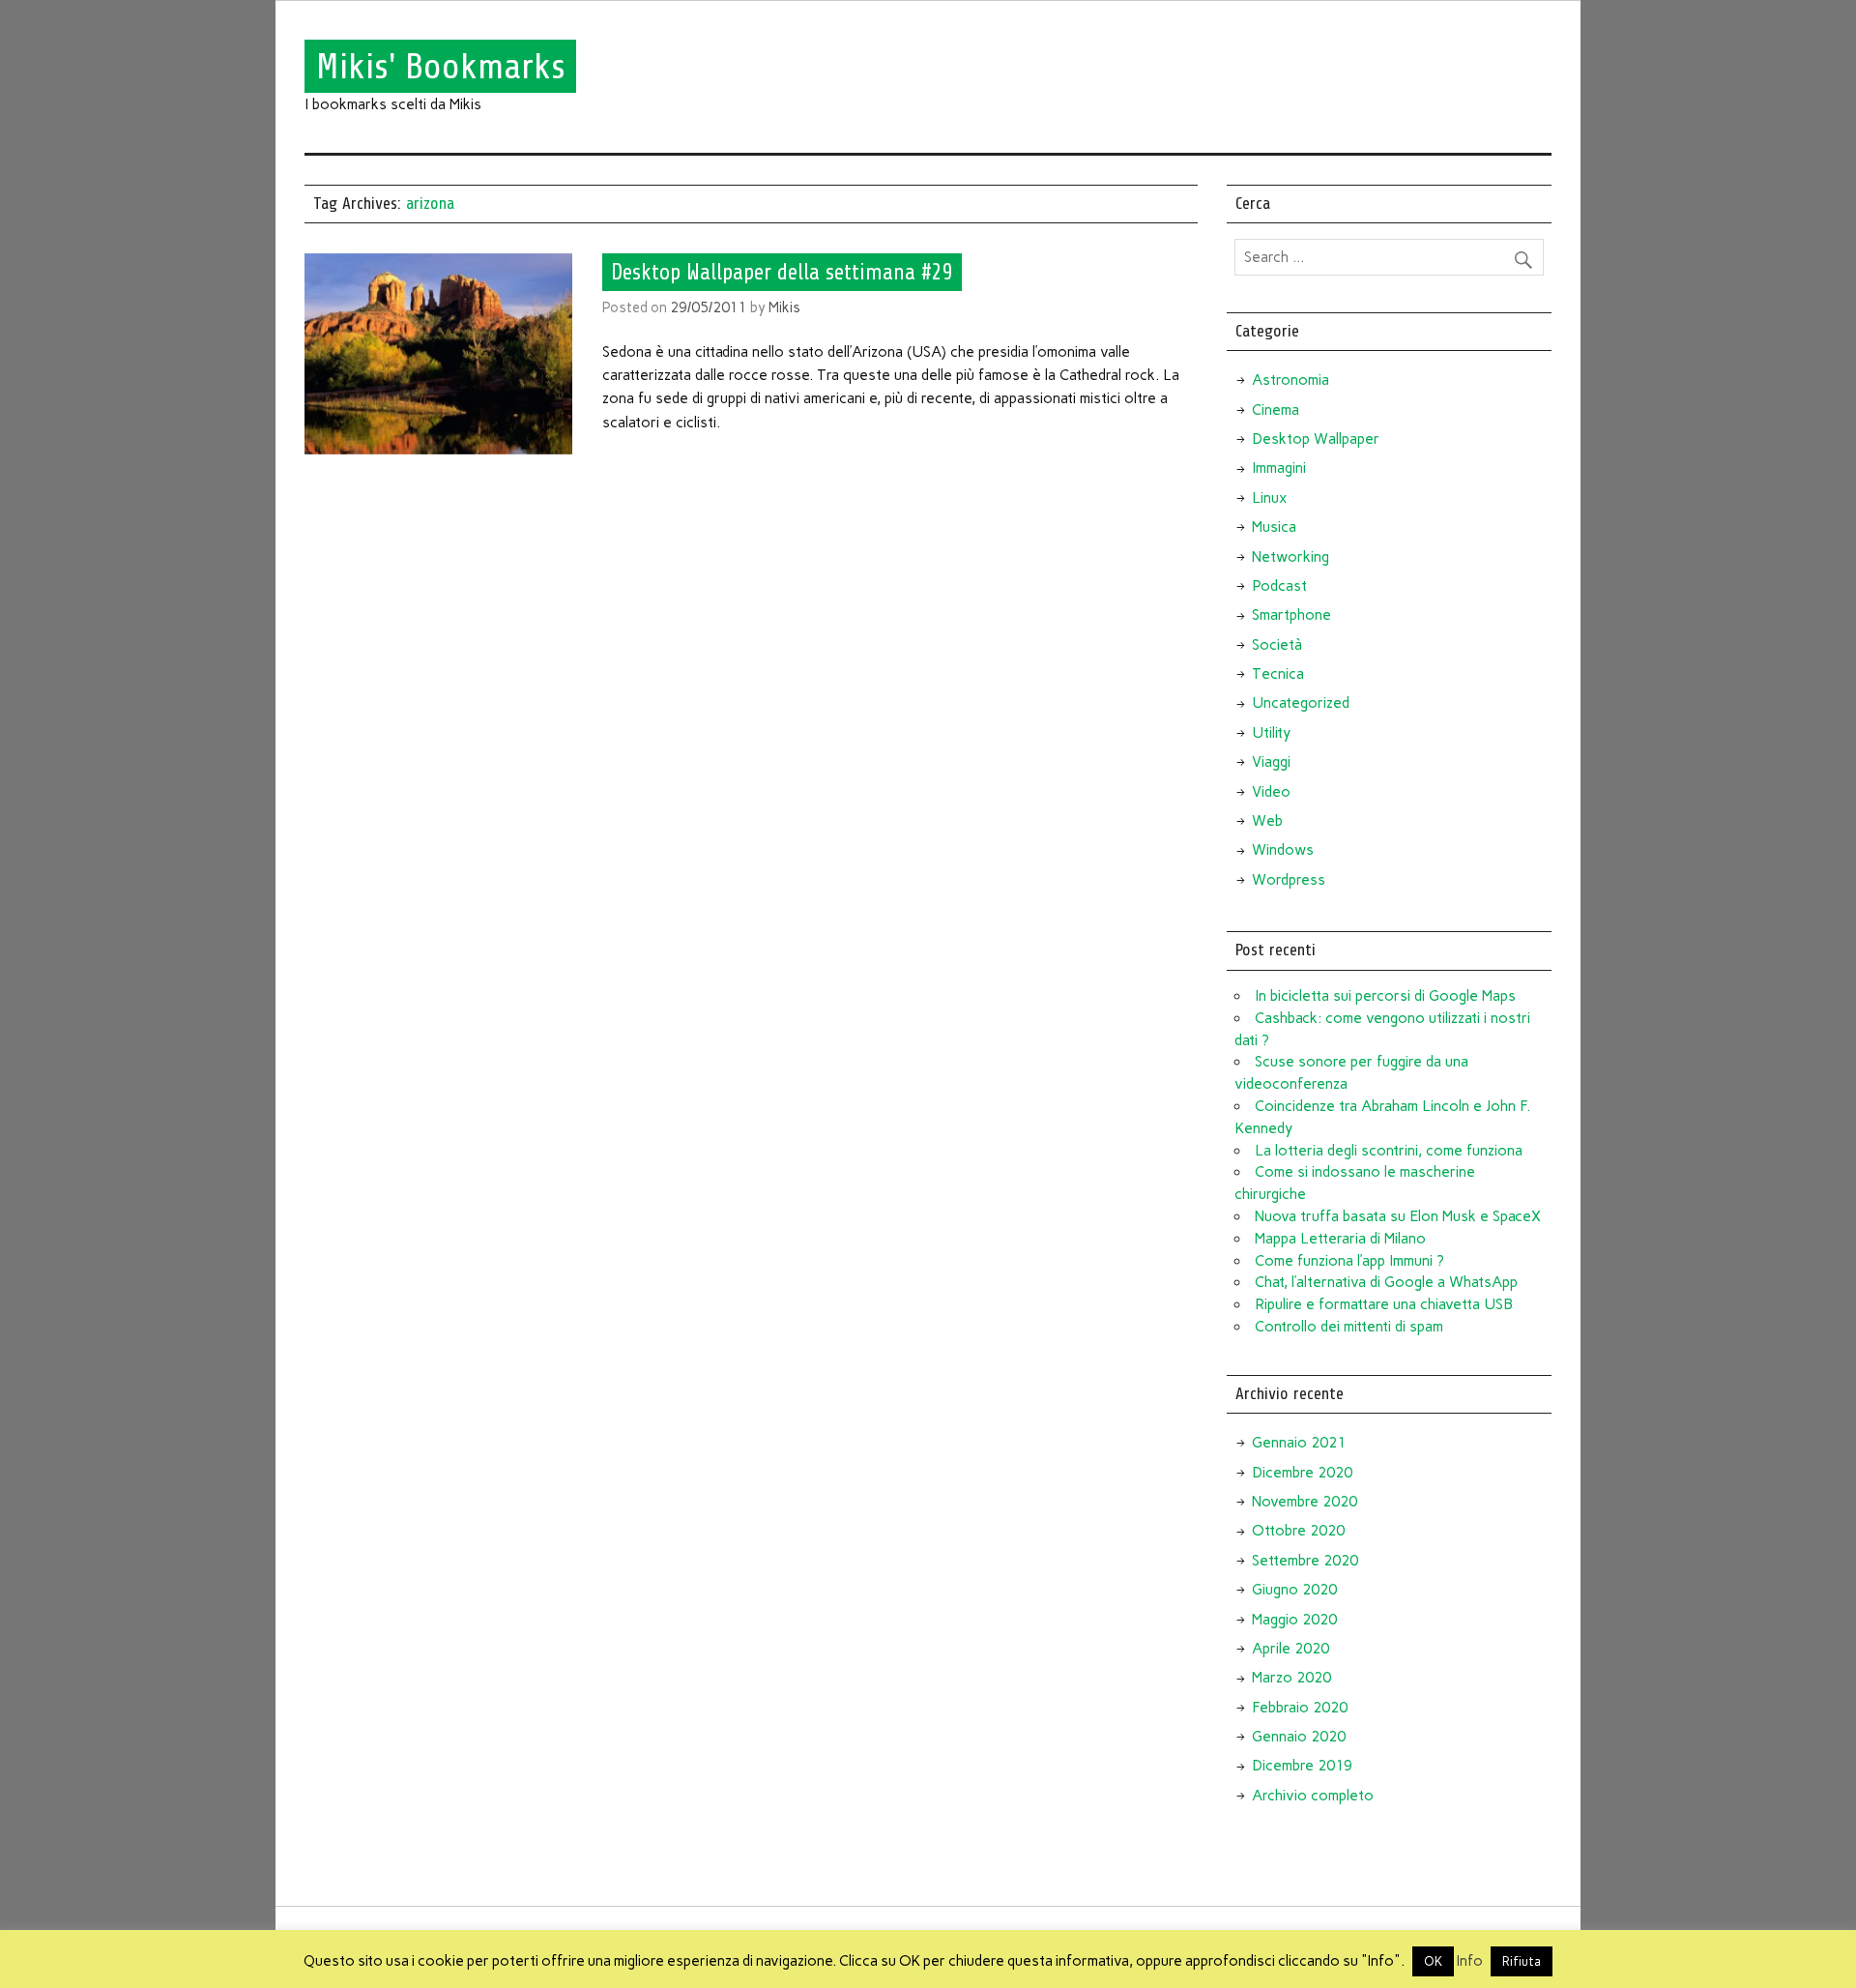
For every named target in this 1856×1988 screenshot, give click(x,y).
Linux (1269, 498)
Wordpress (1289, 880)
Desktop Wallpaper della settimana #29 (782, 272)
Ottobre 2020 (1298, 1531)
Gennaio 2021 (1299, 1443)
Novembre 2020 (1305, 1502)
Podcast (1279, 586)
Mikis (784, 307)
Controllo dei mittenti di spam (1349, 1327)
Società (1277, 645)
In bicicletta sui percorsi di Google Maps (1385, 996)
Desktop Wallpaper (1316, 439)
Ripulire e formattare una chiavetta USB (1384, 1304)
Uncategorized (1301, 703)
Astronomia (1290, 380)
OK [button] (1433, 1961)
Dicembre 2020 (1302, 1473)
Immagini (1279, 468)
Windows (1283, 850)
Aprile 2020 (1290, 1649)
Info (1470, 1961)
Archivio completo (1313, 1796)
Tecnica (1278, 674)
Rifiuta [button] (1522, 1961)
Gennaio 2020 (1299, 1737)
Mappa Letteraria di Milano (1340, 1239)
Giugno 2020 (1294, 1590)
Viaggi (1271, 762)
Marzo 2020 (1291, 1678)
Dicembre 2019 (1302, 1766)
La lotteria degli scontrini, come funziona (1389, 1151)
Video (1271, 792)
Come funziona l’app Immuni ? (1349, 1261)
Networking (1290, 557)
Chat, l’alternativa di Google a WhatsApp (1386, 1282)
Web (1267, 821)
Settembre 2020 (1305, 1561)
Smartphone (1291, 615)
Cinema (1276, 410)
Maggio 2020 (1294, 1620)
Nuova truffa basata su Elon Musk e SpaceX (1398, 1216)
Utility (1271, 733)
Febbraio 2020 (1300, 1708)
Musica (1274, 527)
